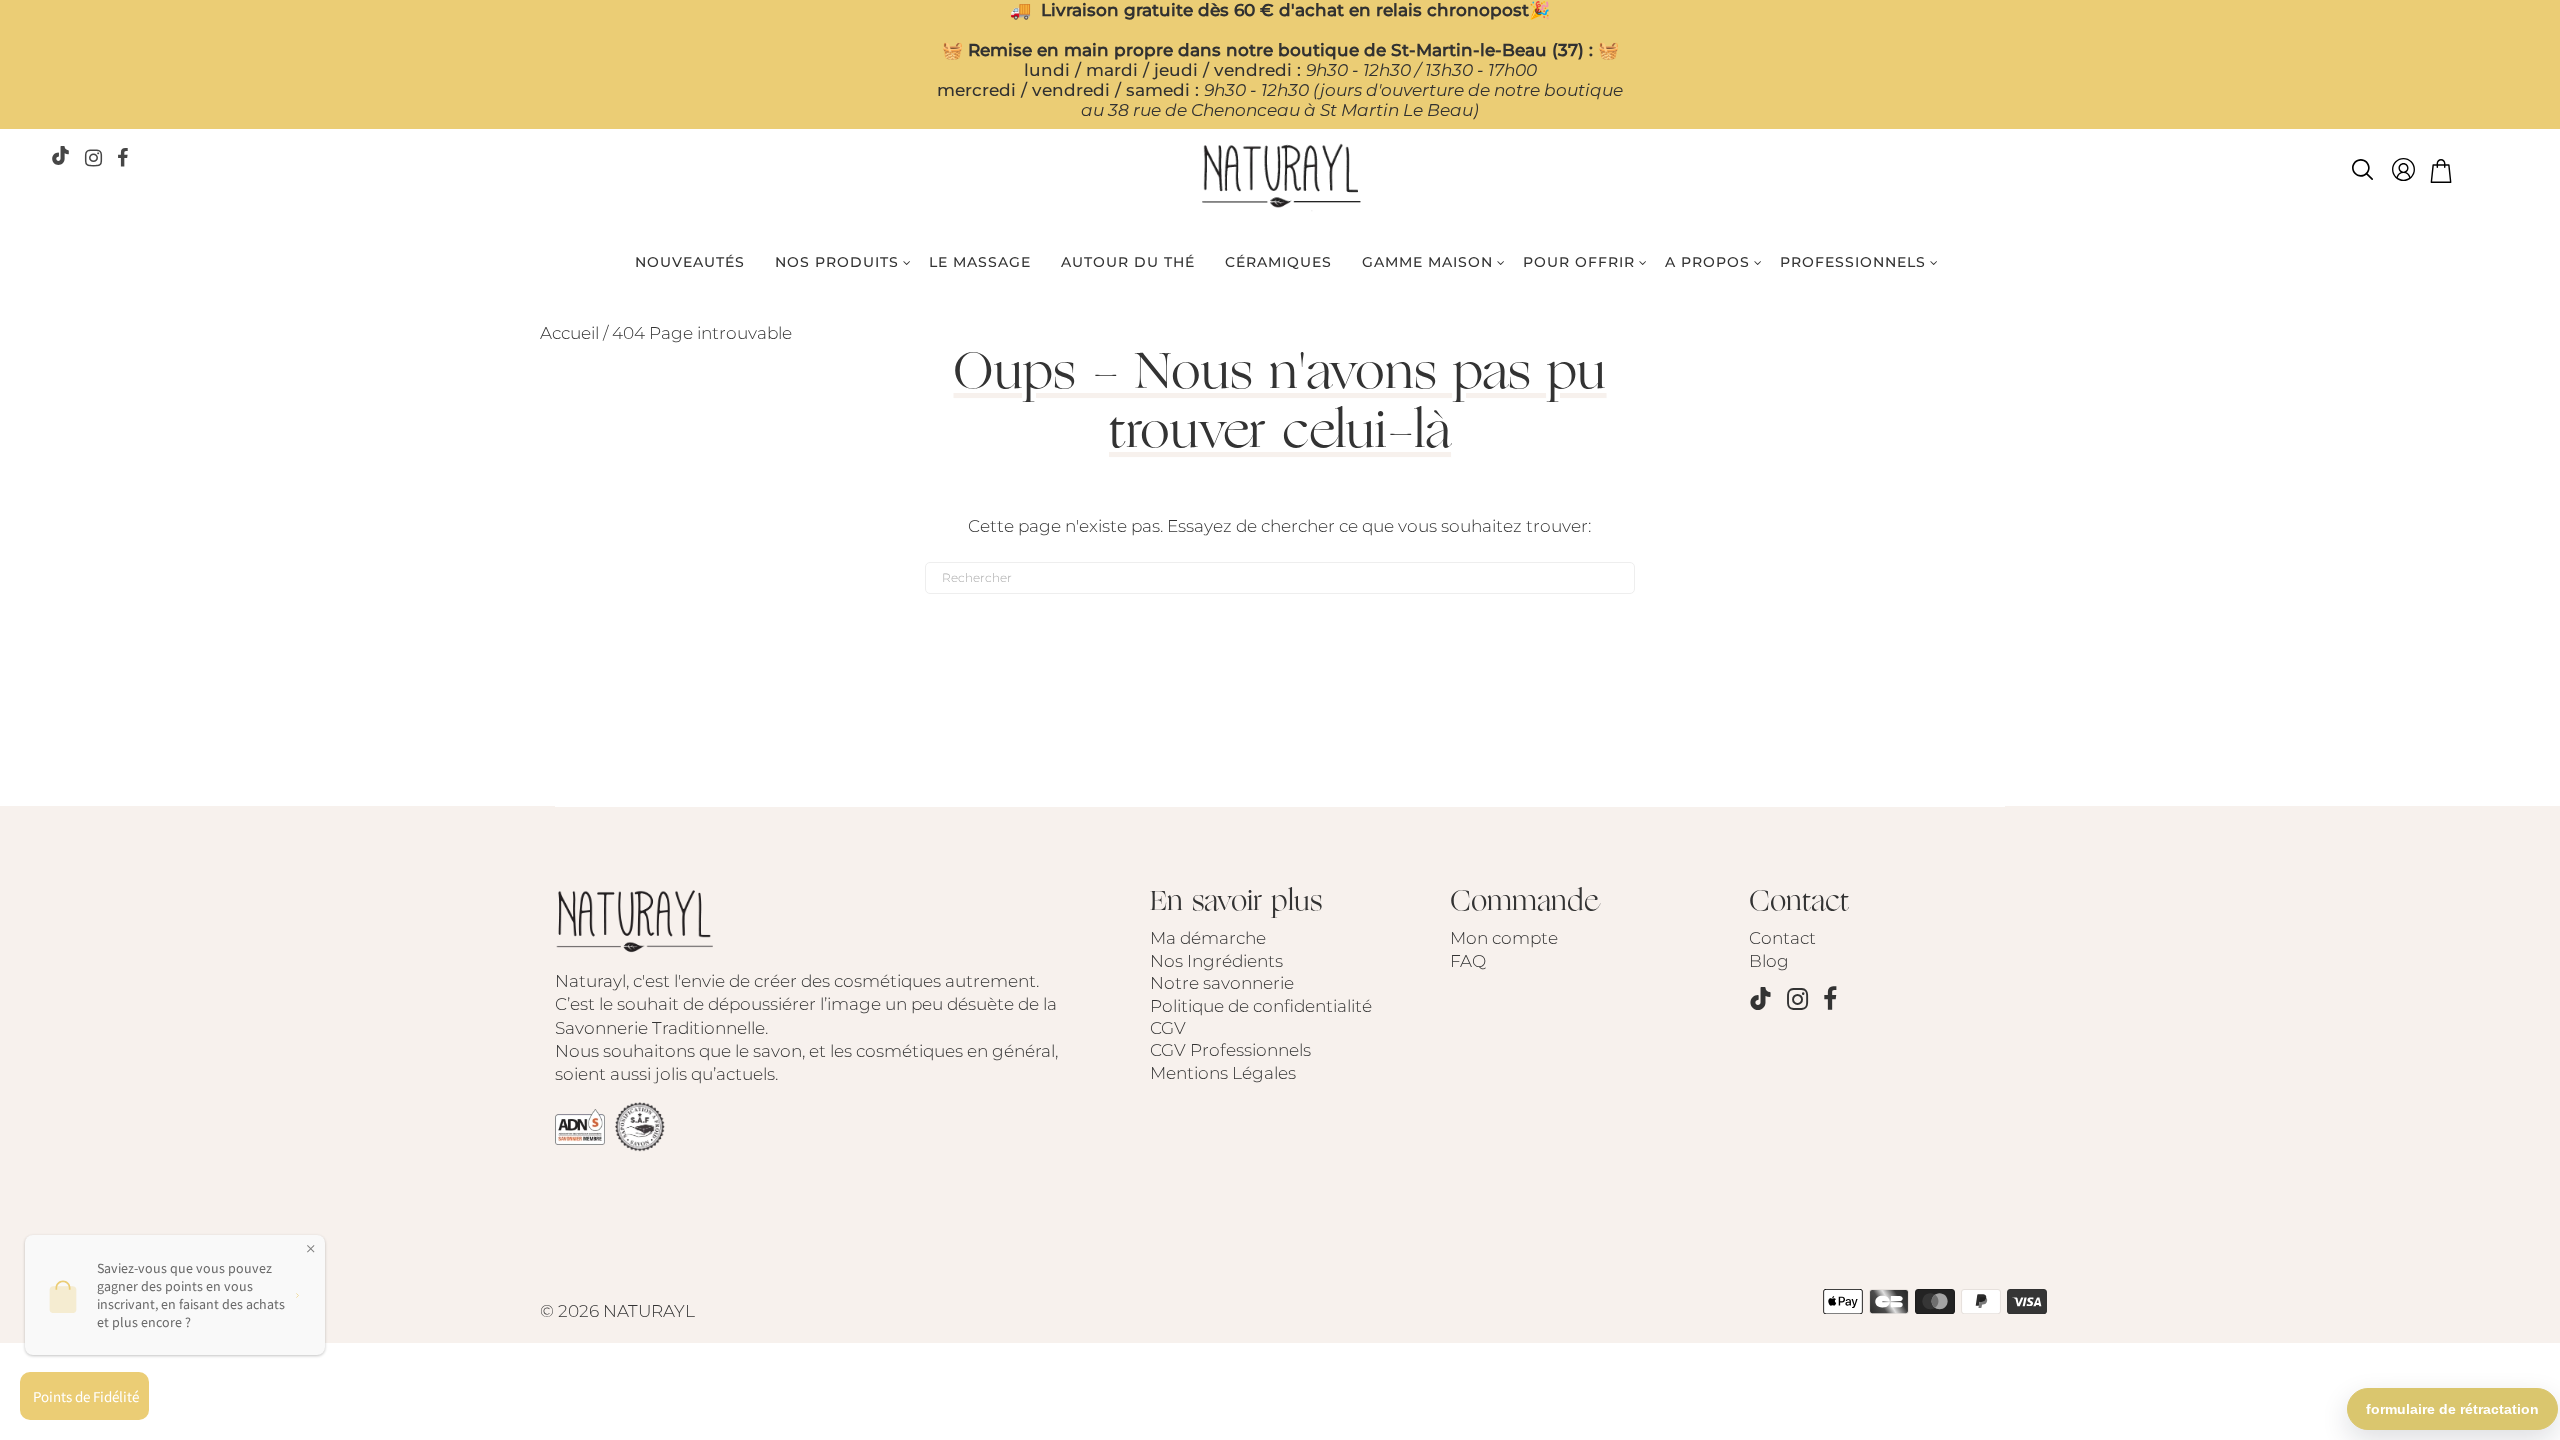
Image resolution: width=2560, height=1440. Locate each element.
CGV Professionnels (1230, 1050)
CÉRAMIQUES (1278, 262)
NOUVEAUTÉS (690, 262)
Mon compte (1504, 938)
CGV (1168, 1028)
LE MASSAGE (980, 262)
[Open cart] (2441, 173)
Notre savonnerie (1222, 983)
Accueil (569, 333)
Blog (1769, 961)
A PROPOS (1707, 262)
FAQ (1468, 961)
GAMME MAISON (1427, 262)
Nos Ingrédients (1216, 961)
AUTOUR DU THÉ (1128, 262)
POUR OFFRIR (1579, 262)
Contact (1782, 938)
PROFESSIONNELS (1853, 262)
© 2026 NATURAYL (617, 1311)
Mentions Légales (1223, 1073)
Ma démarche (1208, 938)
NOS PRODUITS (837, 262)
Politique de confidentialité (1261, 1006)
